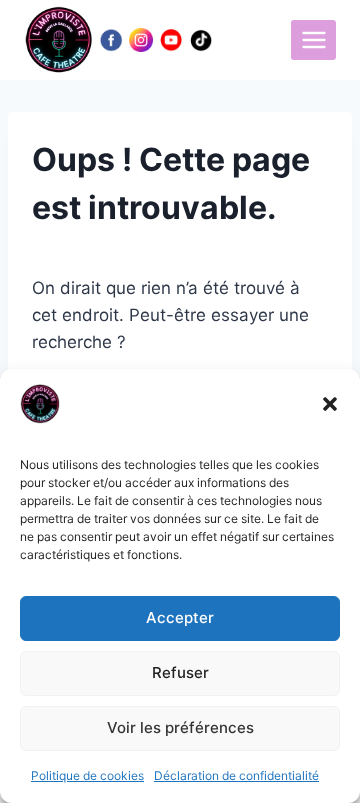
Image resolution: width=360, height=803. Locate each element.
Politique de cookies (87, 775)
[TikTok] (201, 40)
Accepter (180, 617)
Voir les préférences (180, 727)
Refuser (180, 672)
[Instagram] (141, 40)
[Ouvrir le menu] (313, 39)
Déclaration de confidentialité (236, 775)
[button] (330, 404)
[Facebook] (111, 40)
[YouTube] (171, 40)
